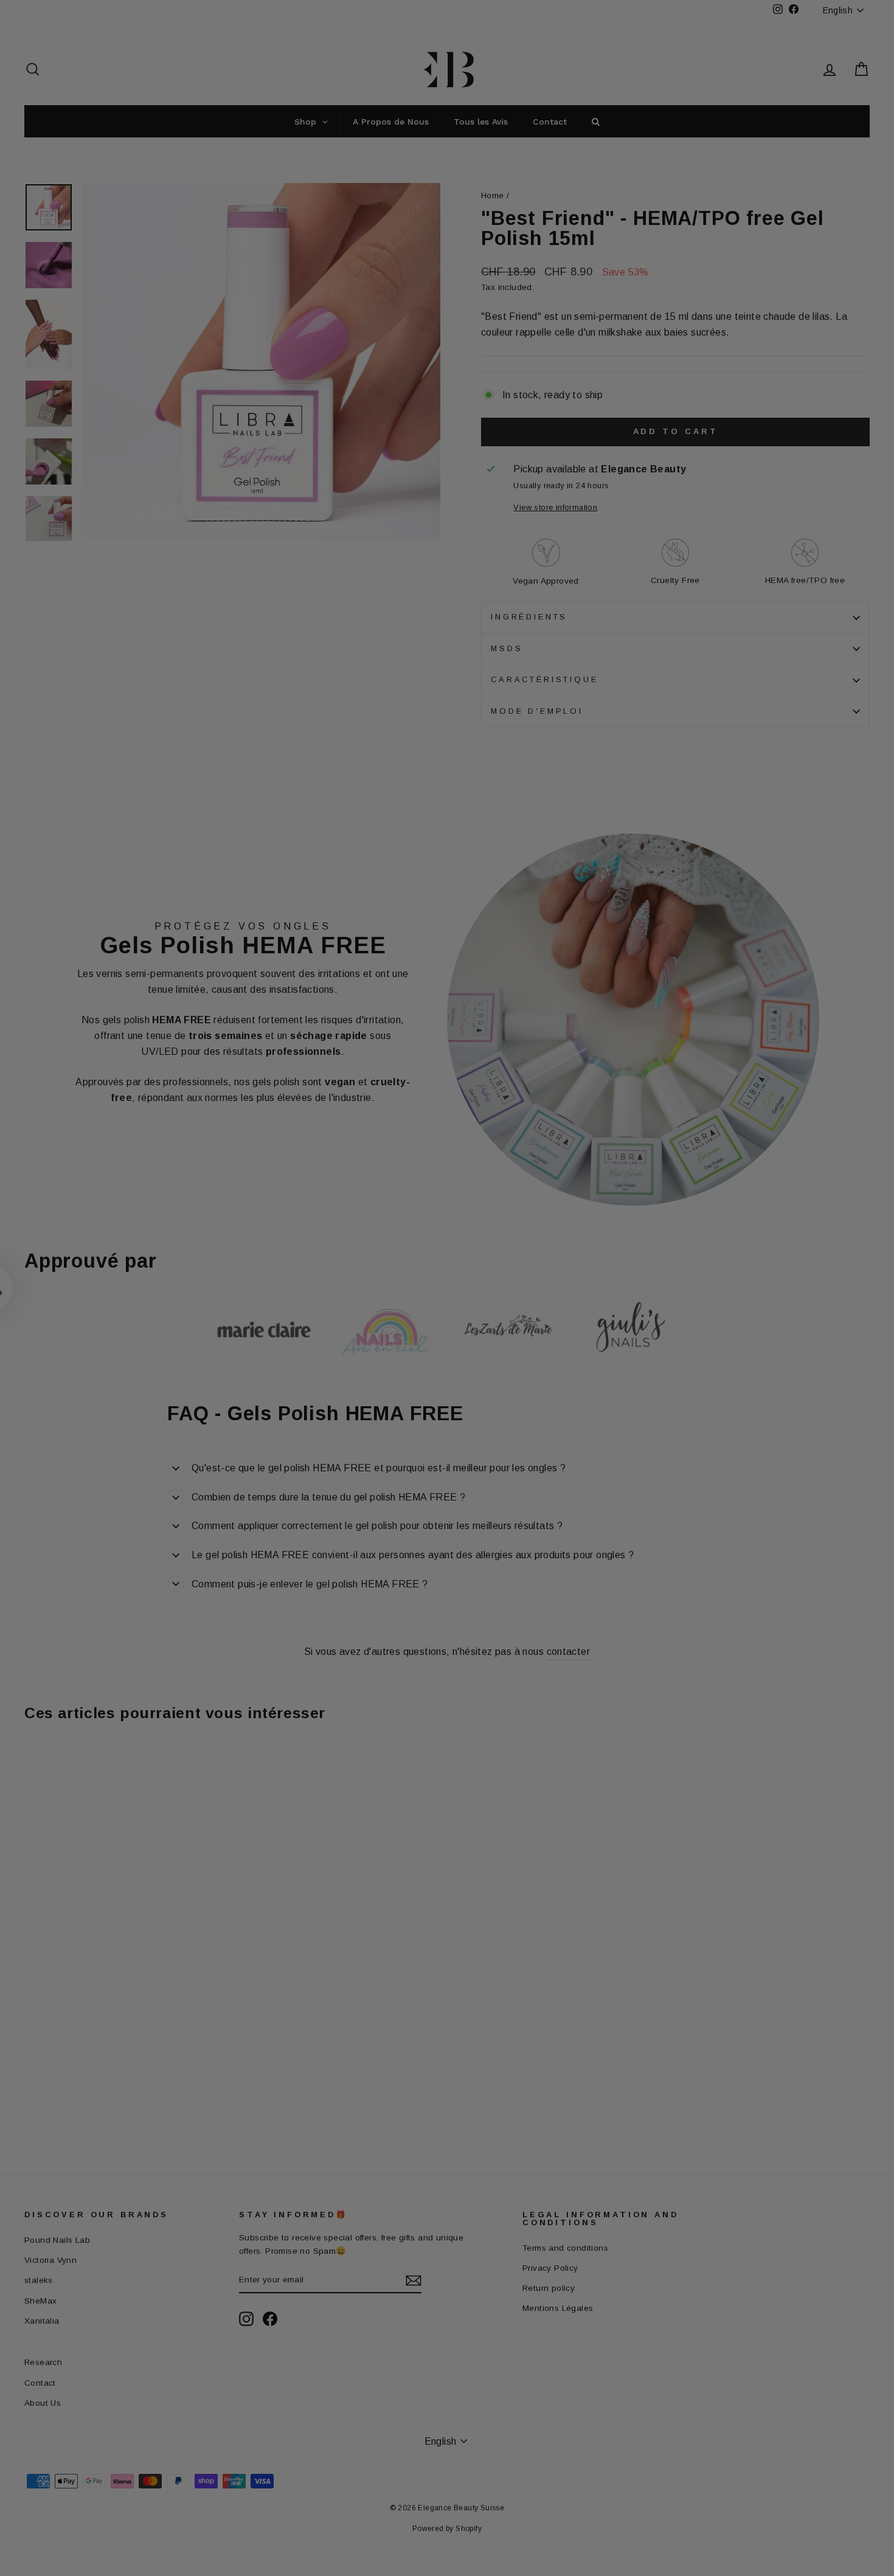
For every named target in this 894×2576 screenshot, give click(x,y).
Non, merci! (526, 1430)
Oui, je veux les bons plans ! (526, 1370)
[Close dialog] (669, 1135)
